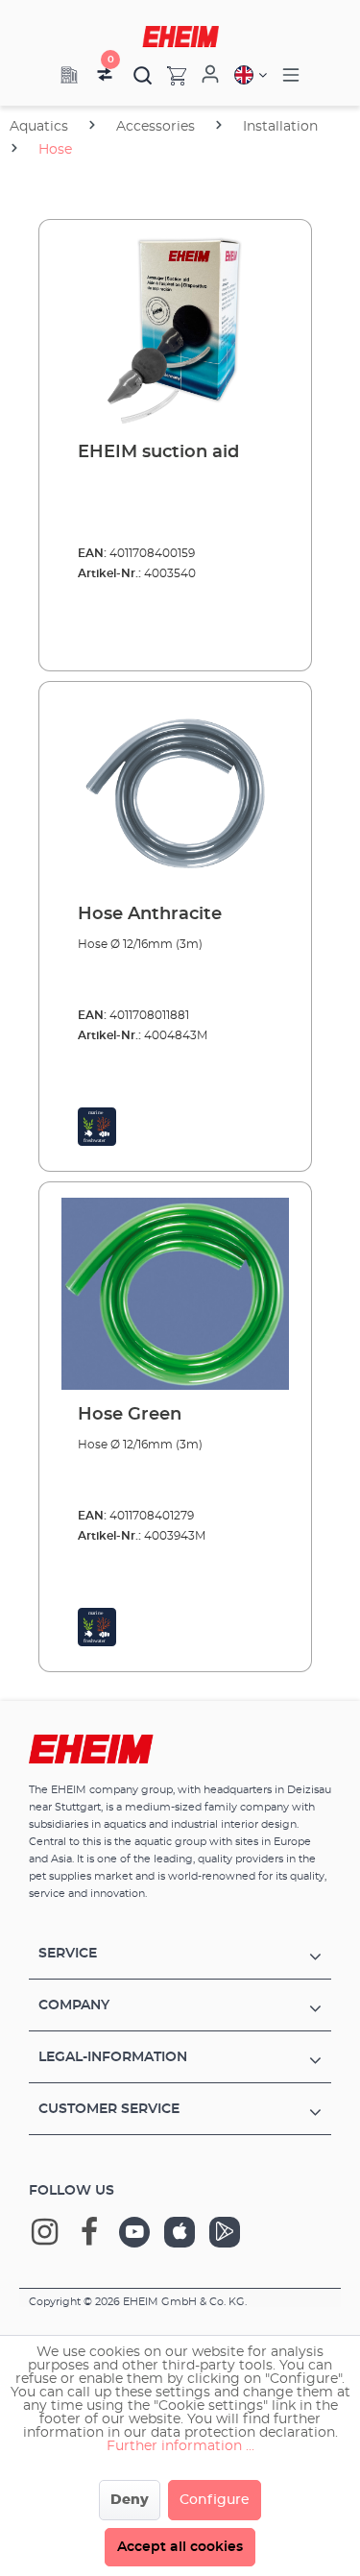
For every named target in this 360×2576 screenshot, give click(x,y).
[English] (251, 75)
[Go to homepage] (180, 36)
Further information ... (180, 2446)
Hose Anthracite (150, 914)
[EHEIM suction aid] (175, 331)
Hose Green (130, 1415)
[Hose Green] (175, 1294)
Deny (130, 2500)
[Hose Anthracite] (175, 793)
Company (74, 2005)
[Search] (143, 75)
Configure (215, 2500)
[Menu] (291, 75)
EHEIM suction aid (158, 452)
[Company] (69, 75)
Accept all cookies (180, 2547)
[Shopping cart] (169, 75)
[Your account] (210, 75)
